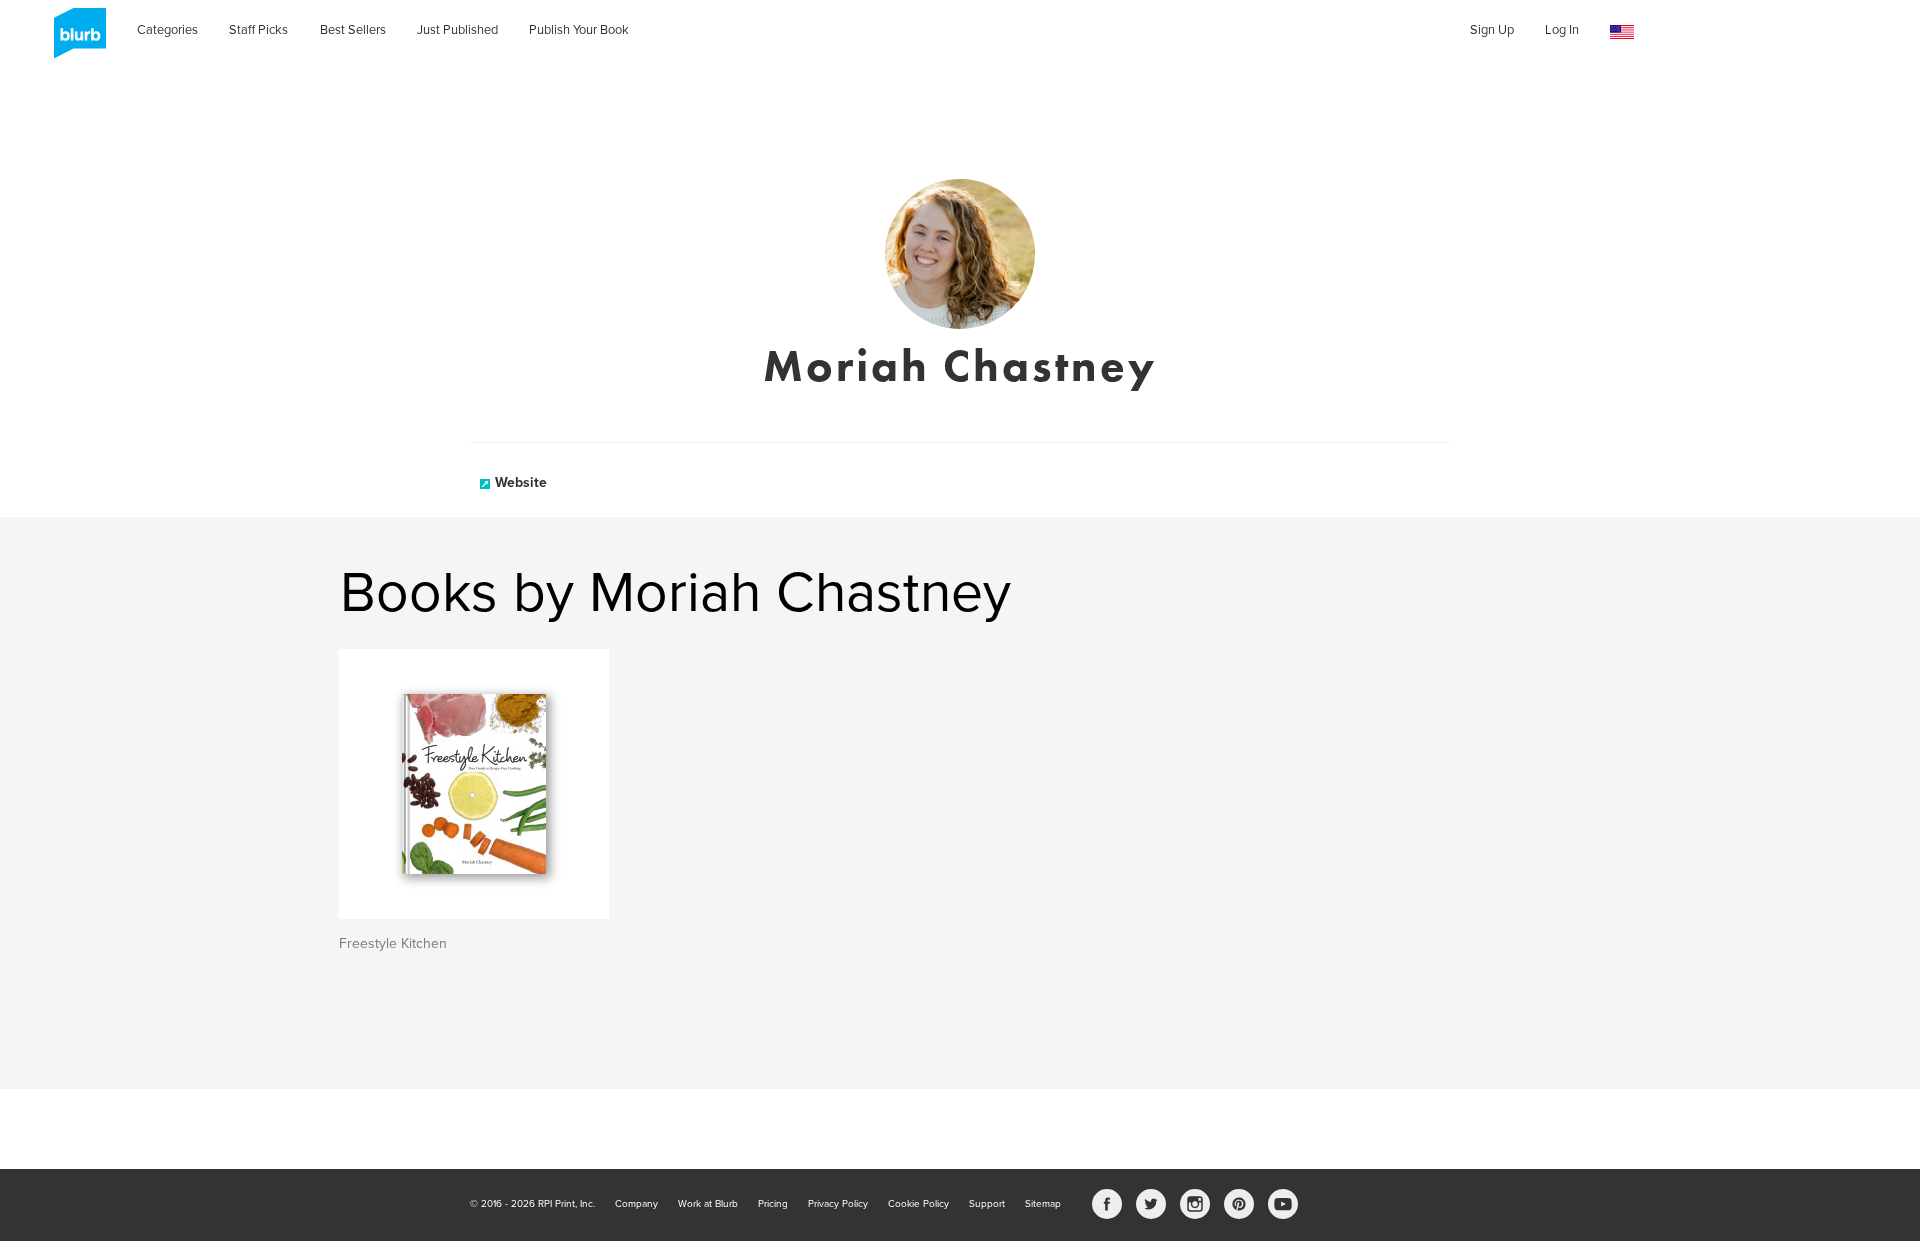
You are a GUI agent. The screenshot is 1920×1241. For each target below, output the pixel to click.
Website (521, 482)
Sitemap (1043, 1204)
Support (987, 1204)
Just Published (457, 30)
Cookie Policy (918, 1204)
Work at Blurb (708, 1204)
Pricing (773, 1204)
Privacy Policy (838, 1204)
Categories (167, 30)
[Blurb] (74, 40)
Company (636, 1204)
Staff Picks (258, 30)
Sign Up (1492, 30)
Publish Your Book (579, 30)
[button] (1622, 32)
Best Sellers (353, 30)
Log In (1562, 30)
